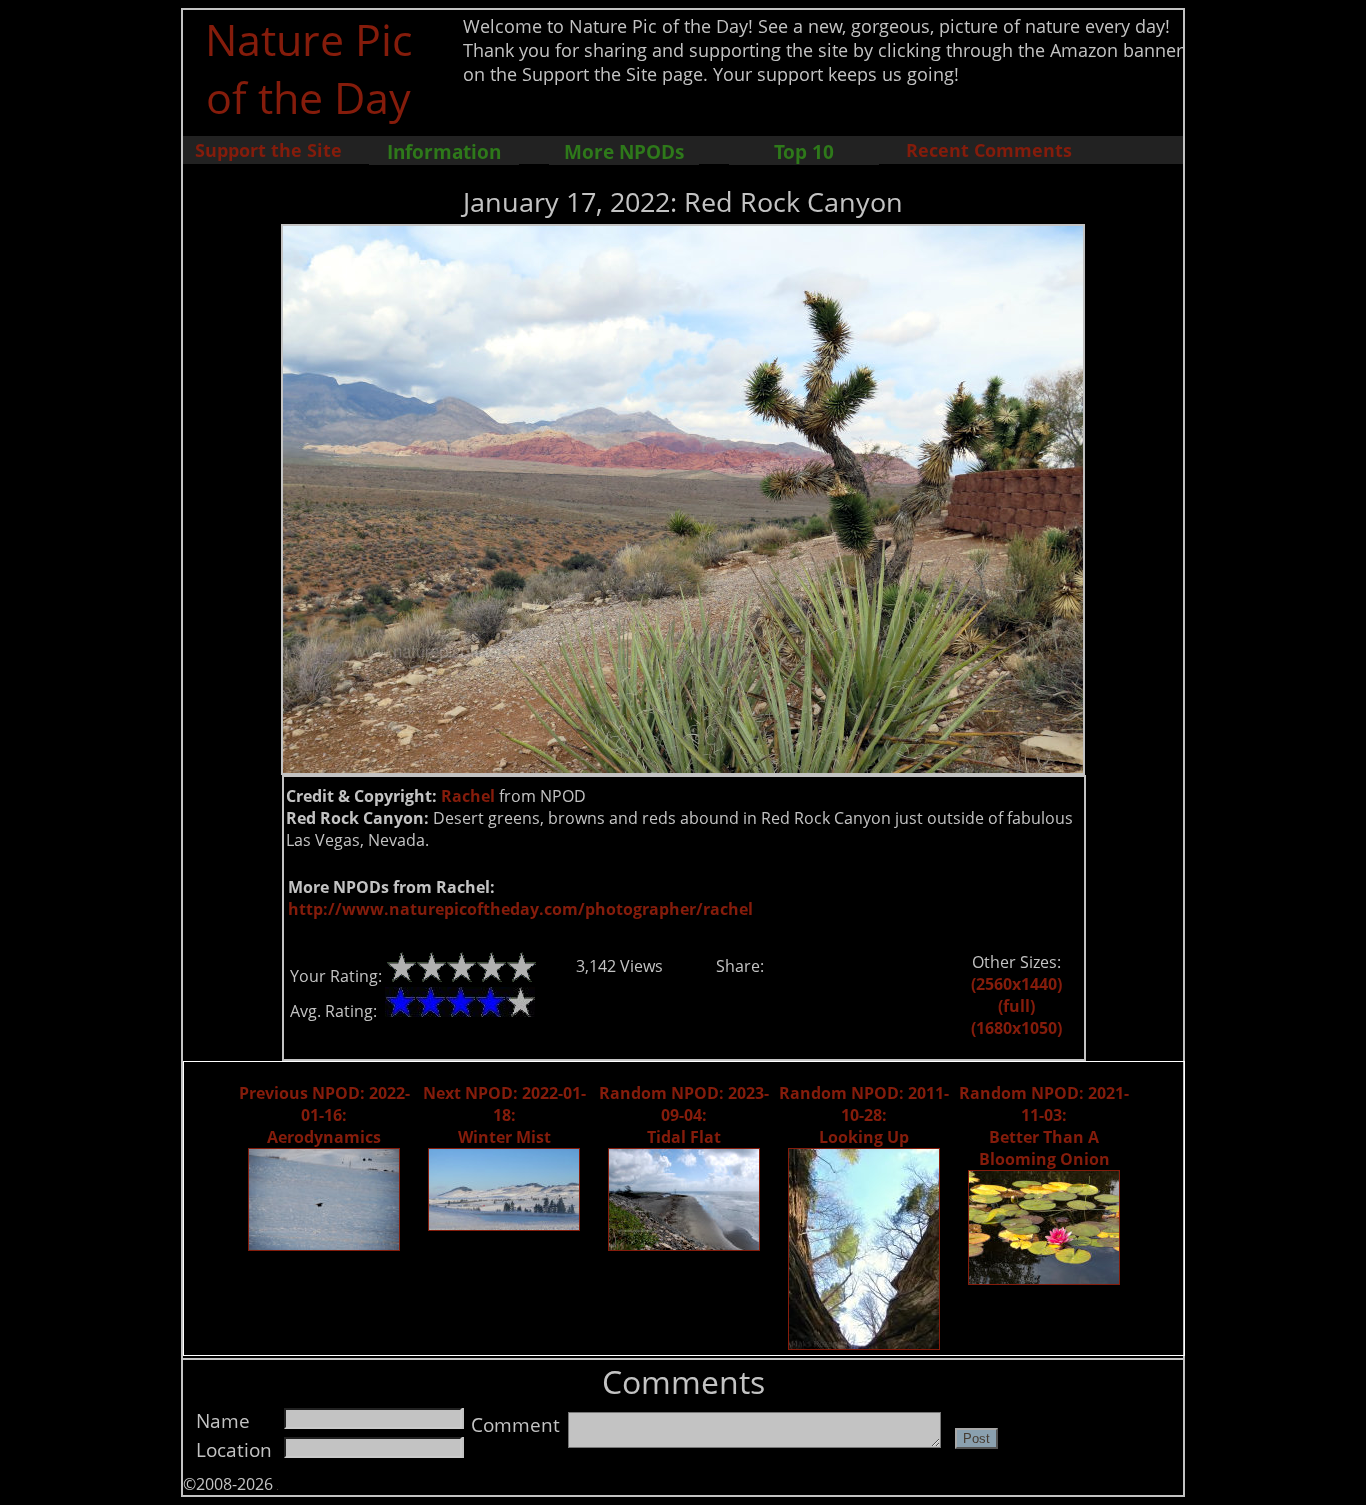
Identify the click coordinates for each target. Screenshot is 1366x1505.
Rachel (468, 796)
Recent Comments (989, 150)
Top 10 (804, 151)
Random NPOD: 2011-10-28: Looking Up (864, 1115)
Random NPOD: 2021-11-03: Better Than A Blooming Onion (1044, 1126)
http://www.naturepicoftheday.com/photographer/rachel (520, 909)
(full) (1016, 1006)
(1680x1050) (1016, 1028)
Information (444, 151)
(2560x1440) (1016, 984)
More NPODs (624, 151)
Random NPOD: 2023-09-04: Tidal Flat (684, 1115)
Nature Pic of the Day (308, 68)
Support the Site (268, 150)
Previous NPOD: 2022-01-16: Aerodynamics (324, 1115)
